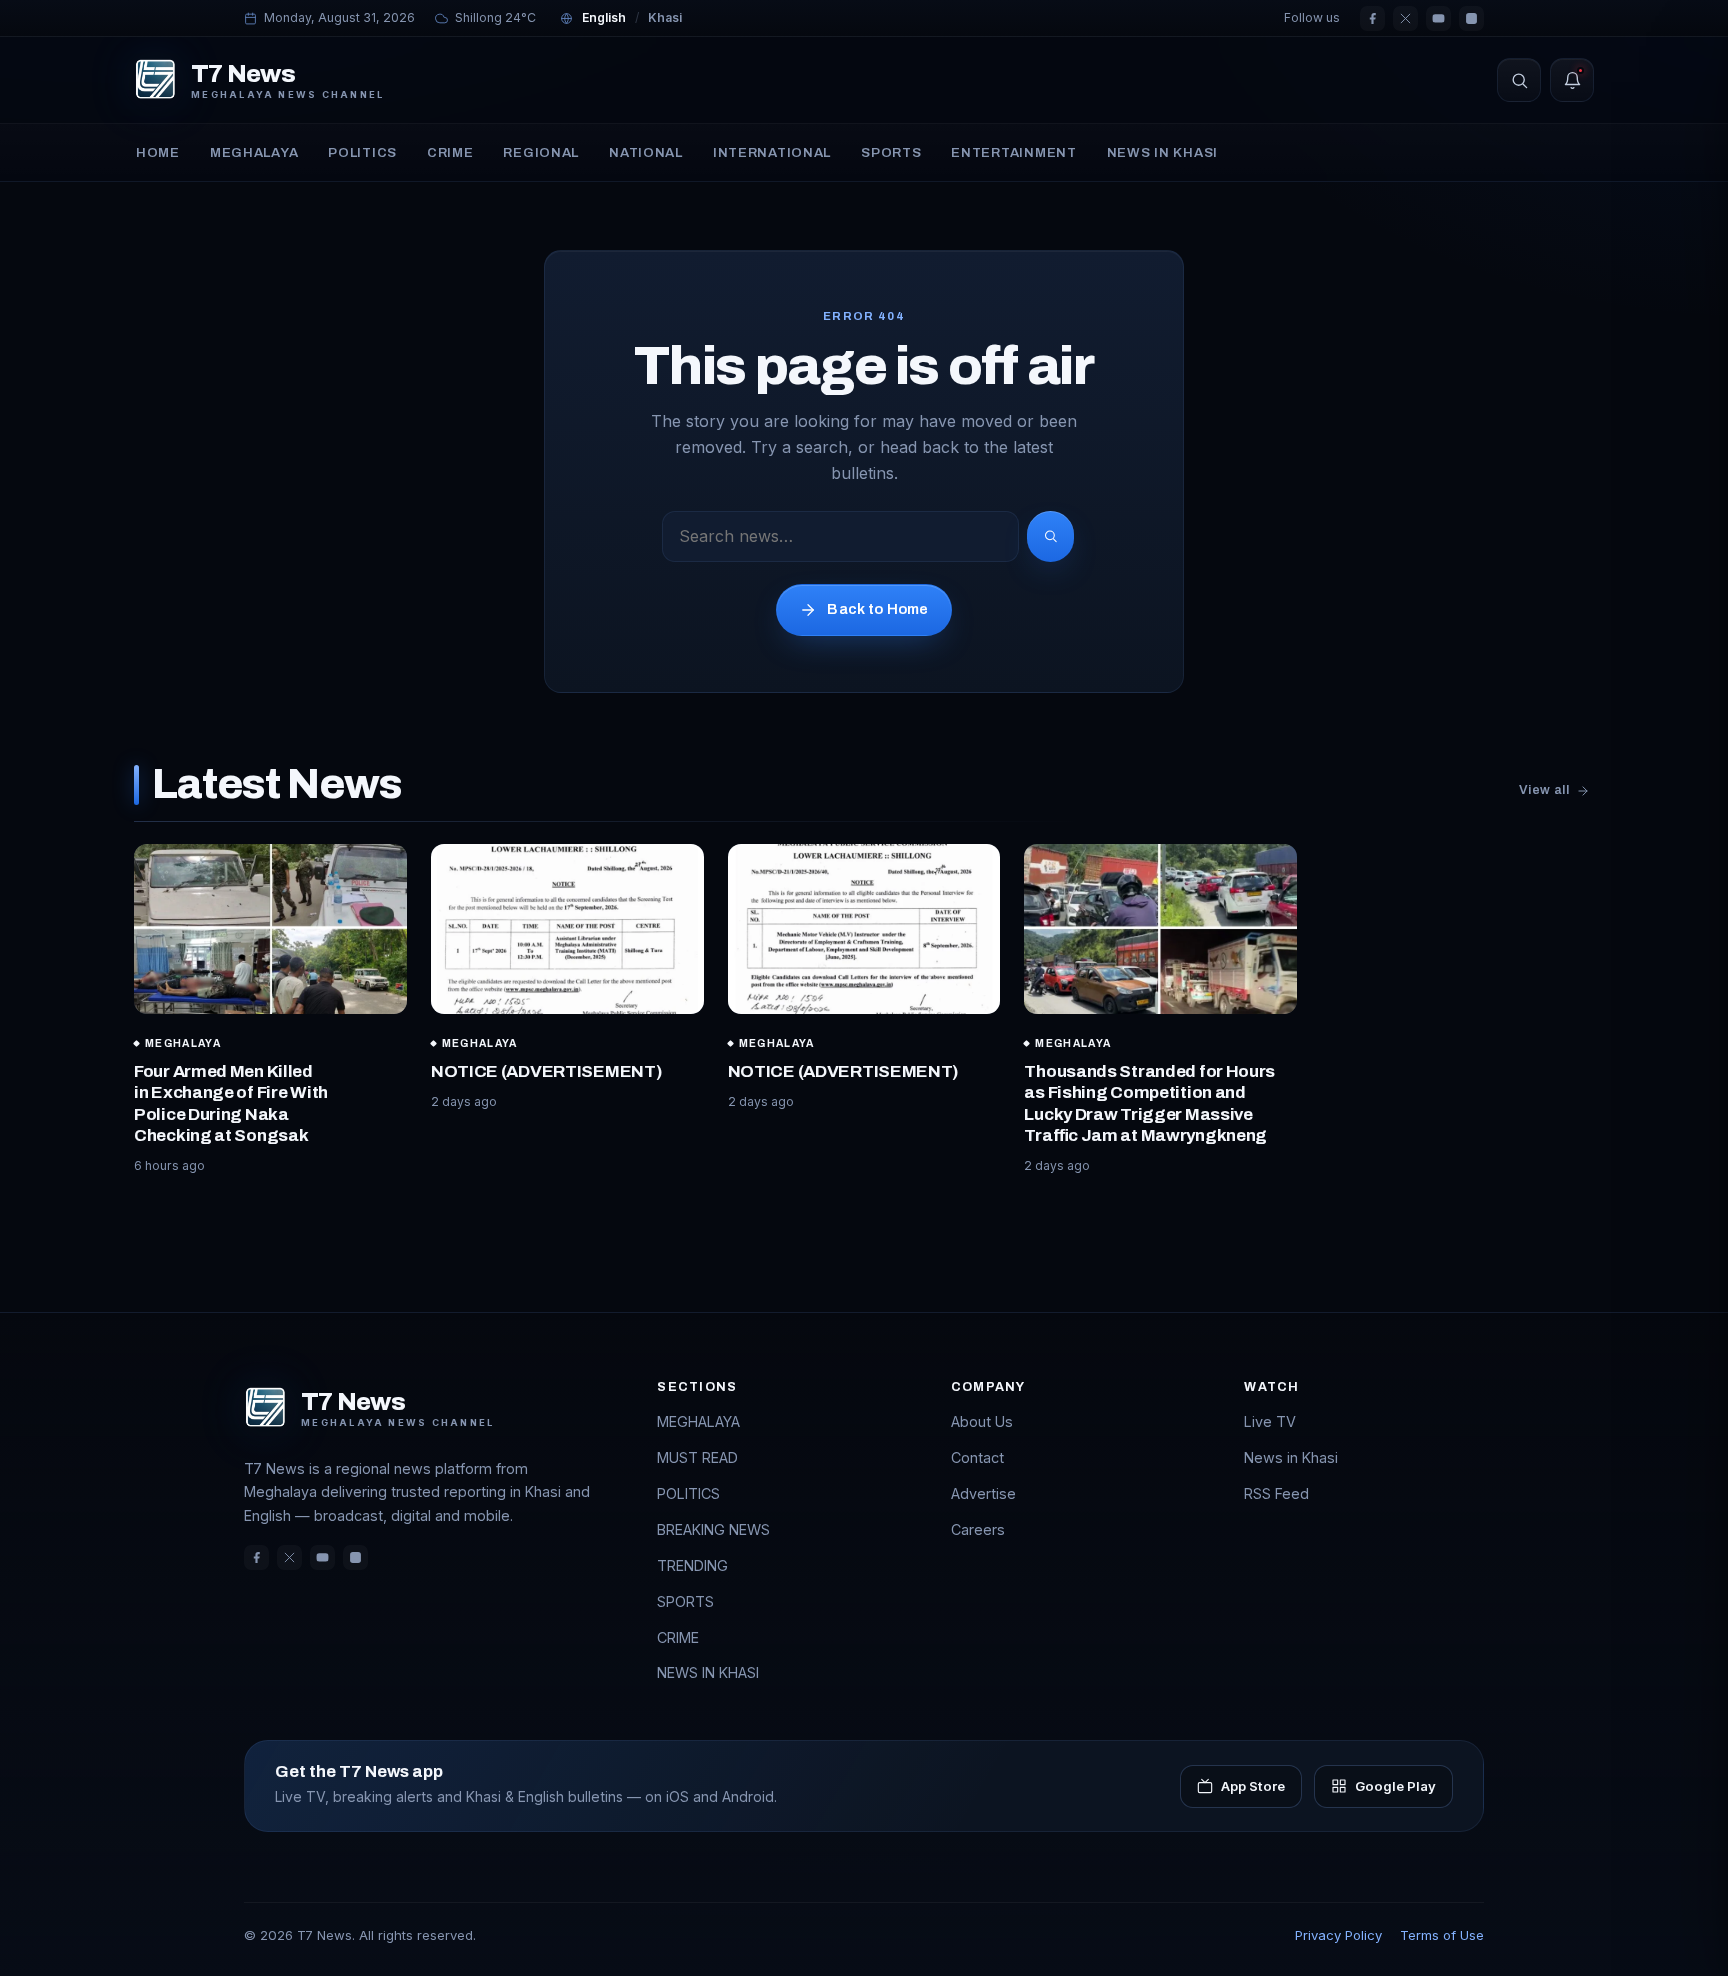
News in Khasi (1291, 1457)
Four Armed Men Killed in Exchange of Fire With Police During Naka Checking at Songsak (231, 1103)
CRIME (450, 152)
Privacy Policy (1338, 1935)
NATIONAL (646, 152)
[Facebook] (1372, 18)
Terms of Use (1442, 1935)
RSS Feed (1276, 1493)
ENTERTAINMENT (1013, 152)
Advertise (983, 1493)
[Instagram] (1471, 18)
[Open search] (1519, 80)
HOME (158, 152)
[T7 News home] (155, 80)
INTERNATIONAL (772, 152)
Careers (978, 1529)
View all (1544, 790)
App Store (1253, 1786)
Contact (977, 1457)
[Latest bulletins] (1572, 80)
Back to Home (877, 609)
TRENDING (692, 1565)
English (604, 17)
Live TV (1270, 1421)
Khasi (665, 17)
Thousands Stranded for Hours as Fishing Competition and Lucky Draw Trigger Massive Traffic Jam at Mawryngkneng (1149, 1103)
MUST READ (697, 1457)
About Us (982, 1421)
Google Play (1395, 1786)
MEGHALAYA (254, 152)
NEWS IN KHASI (1162, 152)
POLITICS (362, 152)
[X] (1405, 18)
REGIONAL (541, 152)
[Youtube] (1438, 18)
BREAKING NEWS (713, 1529)
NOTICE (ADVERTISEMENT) (547, 1071)
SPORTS (891, 152)
